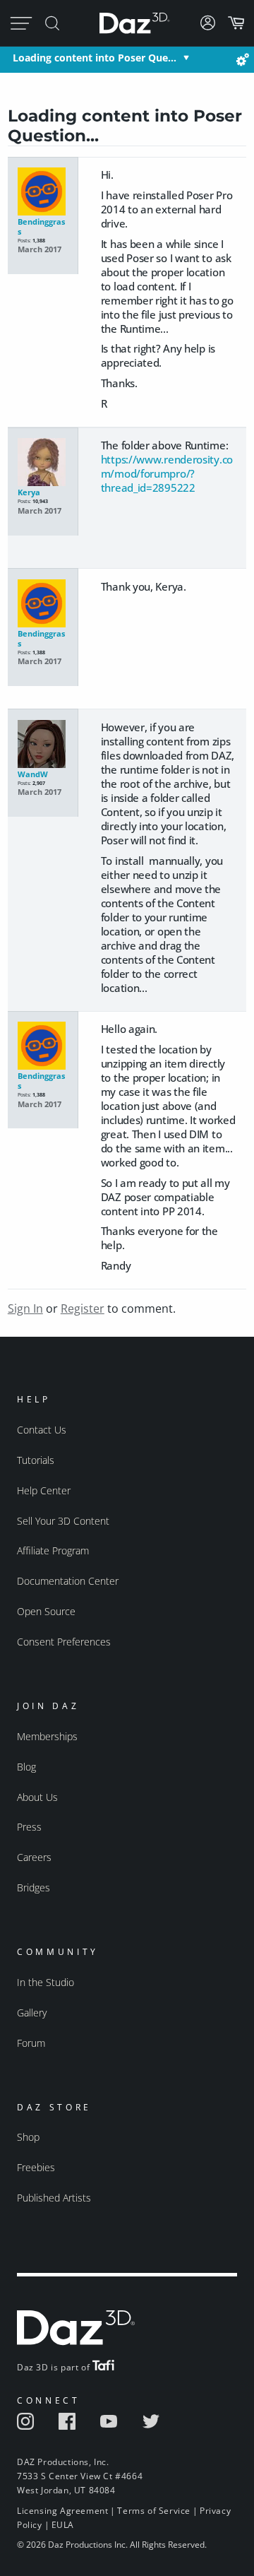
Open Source (46, 1611)
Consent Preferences (64, 1642)
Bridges (34, 1887)
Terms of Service (154, 2511)
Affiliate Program (53, 1550)
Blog (26, 1767)
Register (83, 1308)
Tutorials (36, 1460)
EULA (63, 2525)
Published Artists (54, 2198)
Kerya (29, 492)
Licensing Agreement (62, 2511)
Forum (31, 2043)
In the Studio (46, 1982)
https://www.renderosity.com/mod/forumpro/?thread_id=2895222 (167, 473)
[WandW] (43, 745)
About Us (37, 1797)
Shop (28, 2137)
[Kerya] (43, 463)
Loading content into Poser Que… (95, 58)
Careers (34, 1857)
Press (29, 1827)
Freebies (36, 2167)
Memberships (47, 1736)
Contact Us (42, 1430)
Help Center (44, 1490)
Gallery (32, 2013)
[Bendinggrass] (43, 192)
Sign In (25, 1308)
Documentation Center (68, 1581)
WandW (33, 774)
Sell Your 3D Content (63, 1521)
